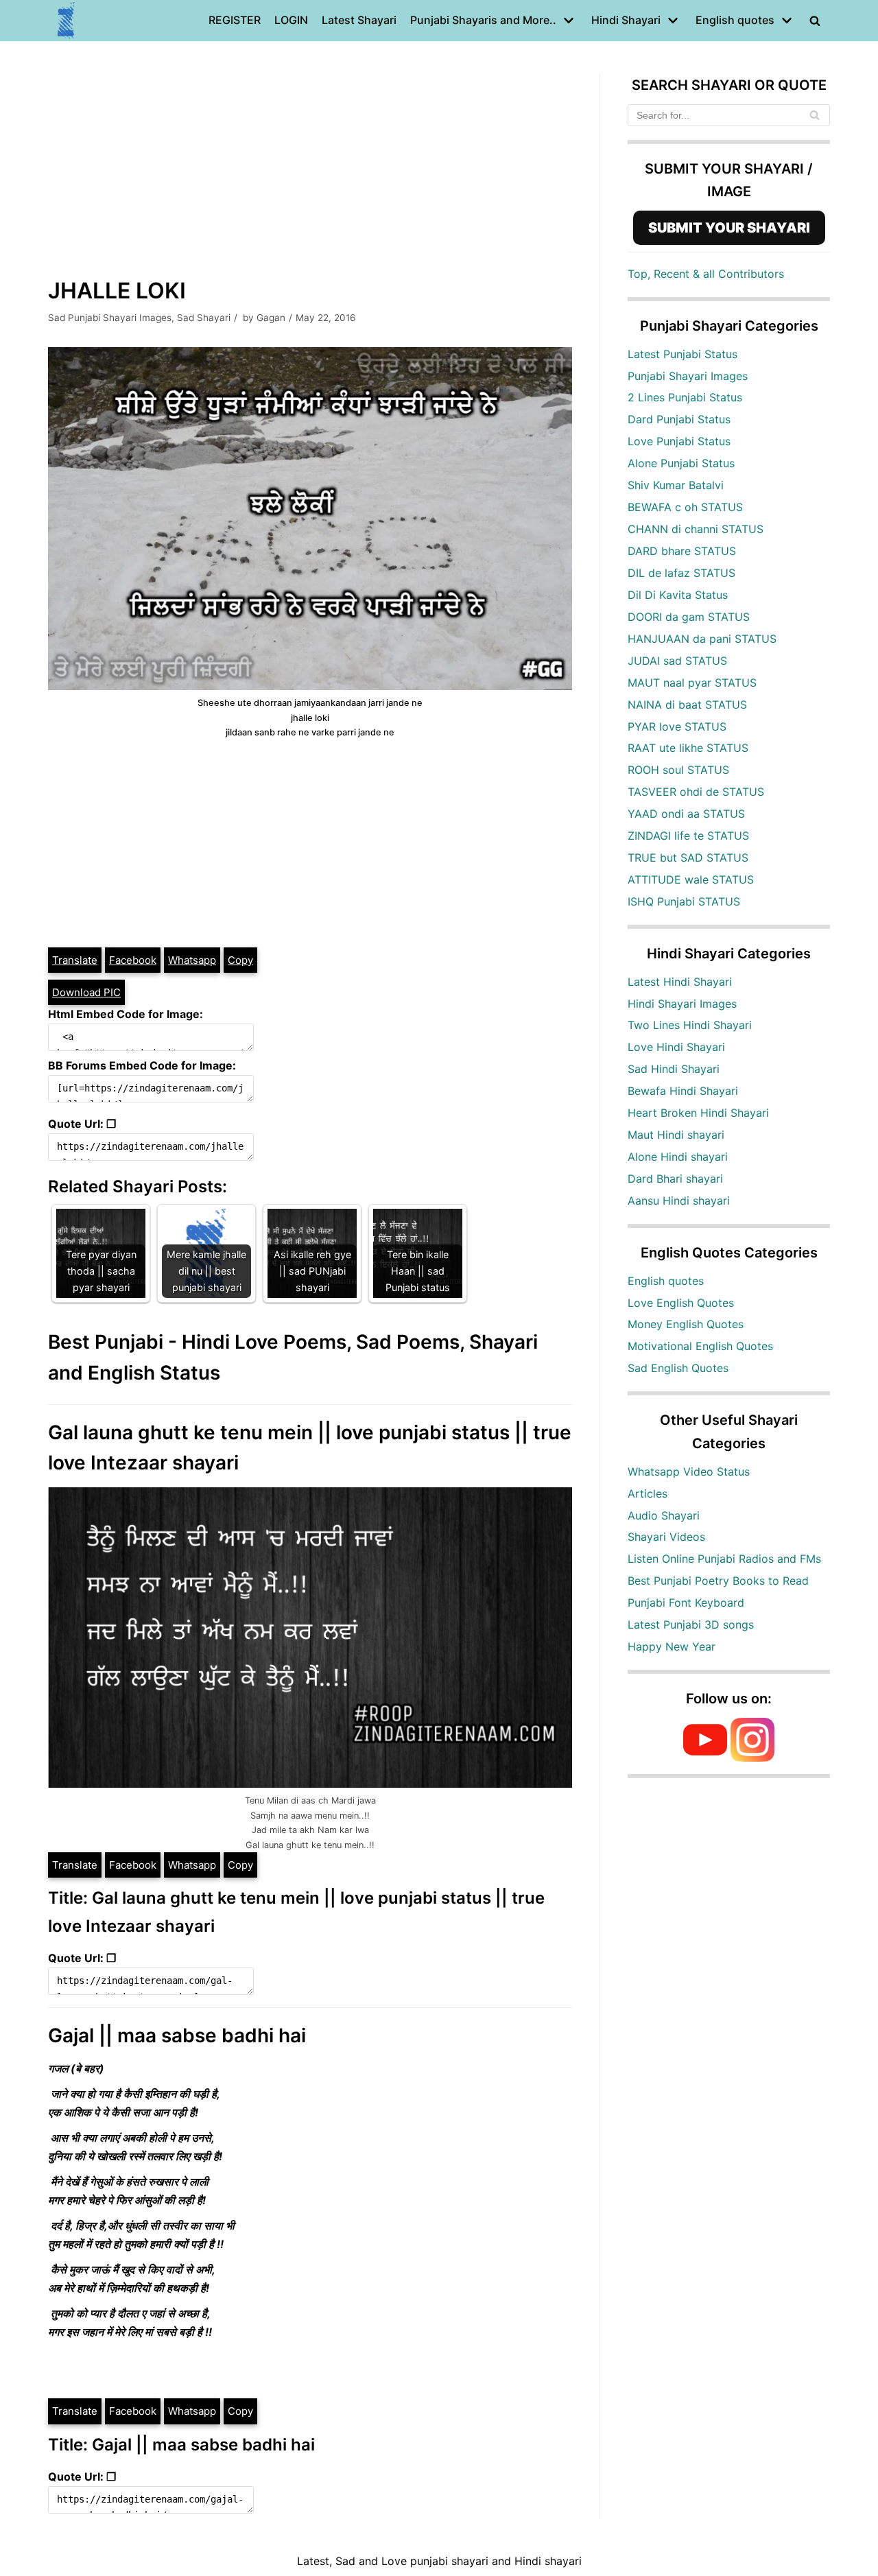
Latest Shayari (359, 20)
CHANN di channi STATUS (696, 529)
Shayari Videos (666, 1537)
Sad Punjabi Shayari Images (110, 318)
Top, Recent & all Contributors (706, 274)
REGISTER (235, 20)
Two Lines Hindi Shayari (690, 1025)
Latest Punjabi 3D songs (691, 1624)
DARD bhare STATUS (682, 551)
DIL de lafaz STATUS (681, 573)
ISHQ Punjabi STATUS (684, 901)
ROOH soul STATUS (678, 770)
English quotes (666, 1281)
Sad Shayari (204, 318)
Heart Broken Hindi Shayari (698, 1113)
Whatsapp (192, 960)
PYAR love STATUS (677, 726)
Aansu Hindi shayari (679, 1201)
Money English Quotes (686, 1324)
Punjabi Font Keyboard (686, 1603)
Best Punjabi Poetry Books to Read (718, 1581)
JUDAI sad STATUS (677, 661)
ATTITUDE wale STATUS (691, 879)
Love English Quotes (681, 1303)
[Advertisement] (310, 170)
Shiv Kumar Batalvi (676, 485)
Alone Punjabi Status (681, 463)
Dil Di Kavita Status (678, 595)
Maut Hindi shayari (676, 1135)
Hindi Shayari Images (682, 1004)
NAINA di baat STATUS (687, 705)
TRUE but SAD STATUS (688, 858)
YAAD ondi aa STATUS (686, 814)
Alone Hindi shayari (678, 1157)
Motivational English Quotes (700, 1346)
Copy (240, 960)
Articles (648, 1493)
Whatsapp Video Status (689, 1472)
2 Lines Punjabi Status (685, 397)
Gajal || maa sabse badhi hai (177, 2035)
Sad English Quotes (678, 1368)
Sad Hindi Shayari (674, 1069)
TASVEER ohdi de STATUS (696, 792)
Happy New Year (672, 1646)
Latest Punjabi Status (683, 354)
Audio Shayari (664, 1515)
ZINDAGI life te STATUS (688, 836)
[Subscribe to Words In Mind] (705, 1758)
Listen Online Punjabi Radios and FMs (724, 1559)
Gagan (271, 318)
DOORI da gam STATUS (689, 617)
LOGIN (291, 20)
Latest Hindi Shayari (680, 982)
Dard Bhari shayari (675, 1179)
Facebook (133, 960)
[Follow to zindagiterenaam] (752, 1758)
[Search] (815, 115)
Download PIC (86, 992)
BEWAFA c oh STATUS (685, 507)
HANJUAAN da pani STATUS (702, 639)
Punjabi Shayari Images (688, 376)
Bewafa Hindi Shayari (683, 1091)
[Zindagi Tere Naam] (67, 21)
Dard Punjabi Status (679, 419)
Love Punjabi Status (679, 441)
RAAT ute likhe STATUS (688, 748)
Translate (75, 960)
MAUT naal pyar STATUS (692, 683)
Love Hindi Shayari (676, 1047)
